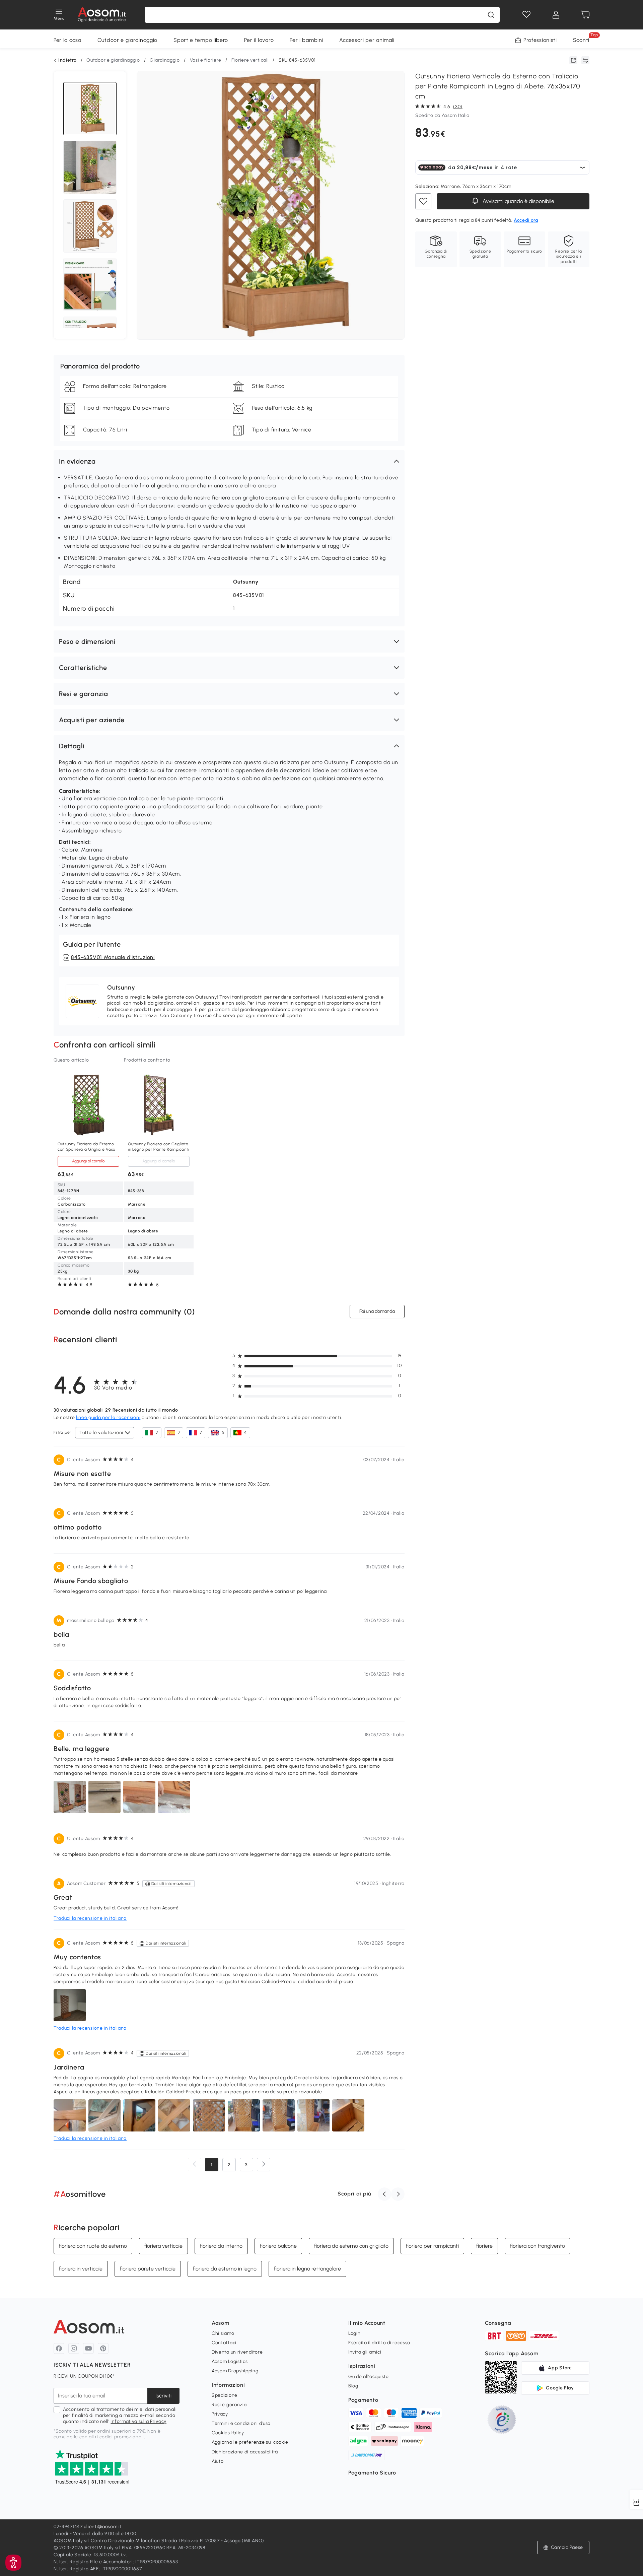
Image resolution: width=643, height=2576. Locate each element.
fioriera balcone (278, 2246)
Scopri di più (354, 2194)
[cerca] (491, 15)
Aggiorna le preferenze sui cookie (250, 2442)
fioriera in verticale (81, 2269)
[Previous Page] (195, 2165)
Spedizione (225, 2395)
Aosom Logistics (230, 2361)
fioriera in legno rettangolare (307, 2269)
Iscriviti (163, 2396)
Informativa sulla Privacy (138, 2421)
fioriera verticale (163, 2246)
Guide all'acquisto (369, 2377)
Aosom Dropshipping (235, 2371)
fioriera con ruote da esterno (93, 2246)
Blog (353, 2386)
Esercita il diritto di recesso (379, 2343)
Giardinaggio (165, 60)
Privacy (220, 2414)
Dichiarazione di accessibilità (245, 2452)
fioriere (484, 2246)
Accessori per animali (367, 40)
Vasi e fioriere (206, 60)
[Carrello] (585, 15)
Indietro (67, 60)
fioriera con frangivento (538, 2246)
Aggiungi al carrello (88, 1161)
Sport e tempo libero (201, 40)
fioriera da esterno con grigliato (351, 2246)
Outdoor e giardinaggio (127, 40)
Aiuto (218, 2461)
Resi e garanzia (229, 2405)
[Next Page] (264, 2165)
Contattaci (224, 2343)
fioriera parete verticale (148, 2269)
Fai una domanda (377, 1311)
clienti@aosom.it (103, 2527)
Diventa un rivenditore (237, 2352)
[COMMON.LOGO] (102, 15)
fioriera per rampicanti (432, 2246)
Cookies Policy (228, 2433)
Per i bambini (306, 40)
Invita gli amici (365, 2352)
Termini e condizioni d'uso (241, 2423)
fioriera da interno (221, 2246)
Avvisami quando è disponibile (518, 201)
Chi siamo (223, 2333)
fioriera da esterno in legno (225, 2269)
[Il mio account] (556, 15)
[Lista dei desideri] (526, 15)
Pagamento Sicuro (372, 2473)
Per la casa (67, 40)
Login (354, 2333)
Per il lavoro (259, 40)
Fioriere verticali (250, 60)
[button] (229, 461)
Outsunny (246, 582)
